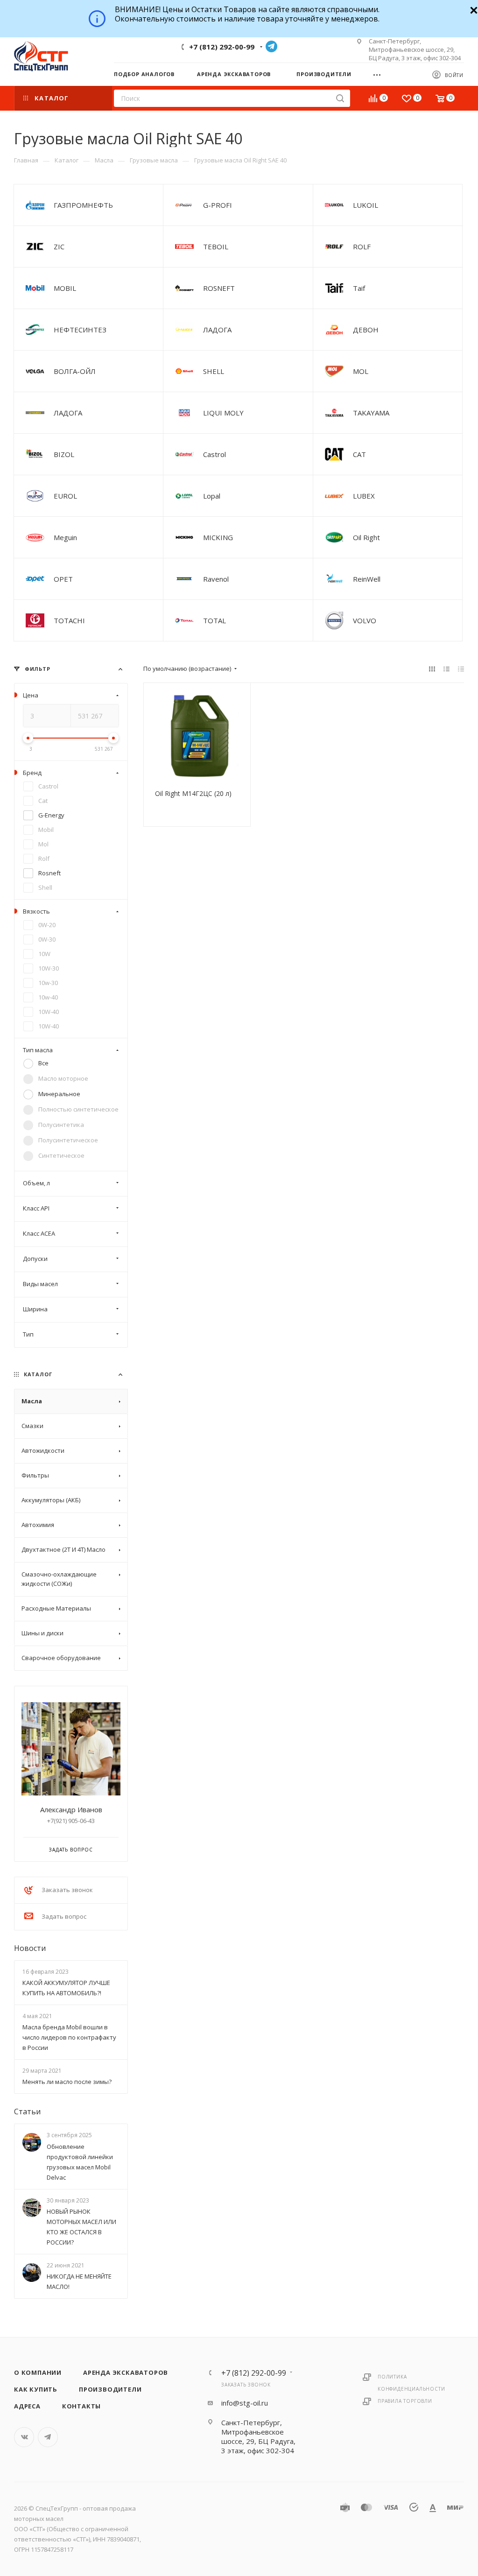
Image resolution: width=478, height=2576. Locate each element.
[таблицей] (461, 669)
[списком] (446, 669)
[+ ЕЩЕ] (380, 74)
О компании (38, 2372)
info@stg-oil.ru (245, 2403)
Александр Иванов (71, 1809)
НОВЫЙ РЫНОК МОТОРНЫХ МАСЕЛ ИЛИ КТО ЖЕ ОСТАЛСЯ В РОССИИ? (81, 2227)
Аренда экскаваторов (126, 2372)
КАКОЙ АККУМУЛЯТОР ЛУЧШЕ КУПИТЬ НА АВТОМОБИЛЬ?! (66, 1988)
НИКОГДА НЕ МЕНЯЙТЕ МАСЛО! (79, 2281)
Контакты (81, 2406)
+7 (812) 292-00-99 (222, 47)
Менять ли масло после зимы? (67, 2082)
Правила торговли (405, 2401)
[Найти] (340, 98)
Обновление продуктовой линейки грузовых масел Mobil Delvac (80, 2162)
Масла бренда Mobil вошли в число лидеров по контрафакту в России (69, 2037)
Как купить (36, 2389)
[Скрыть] (473, 9)
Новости (30, 1948)
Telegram (271, 46)
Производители (110, 2389)
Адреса (27, 2406)
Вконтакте (24, 2437)
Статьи (27, 2112)
